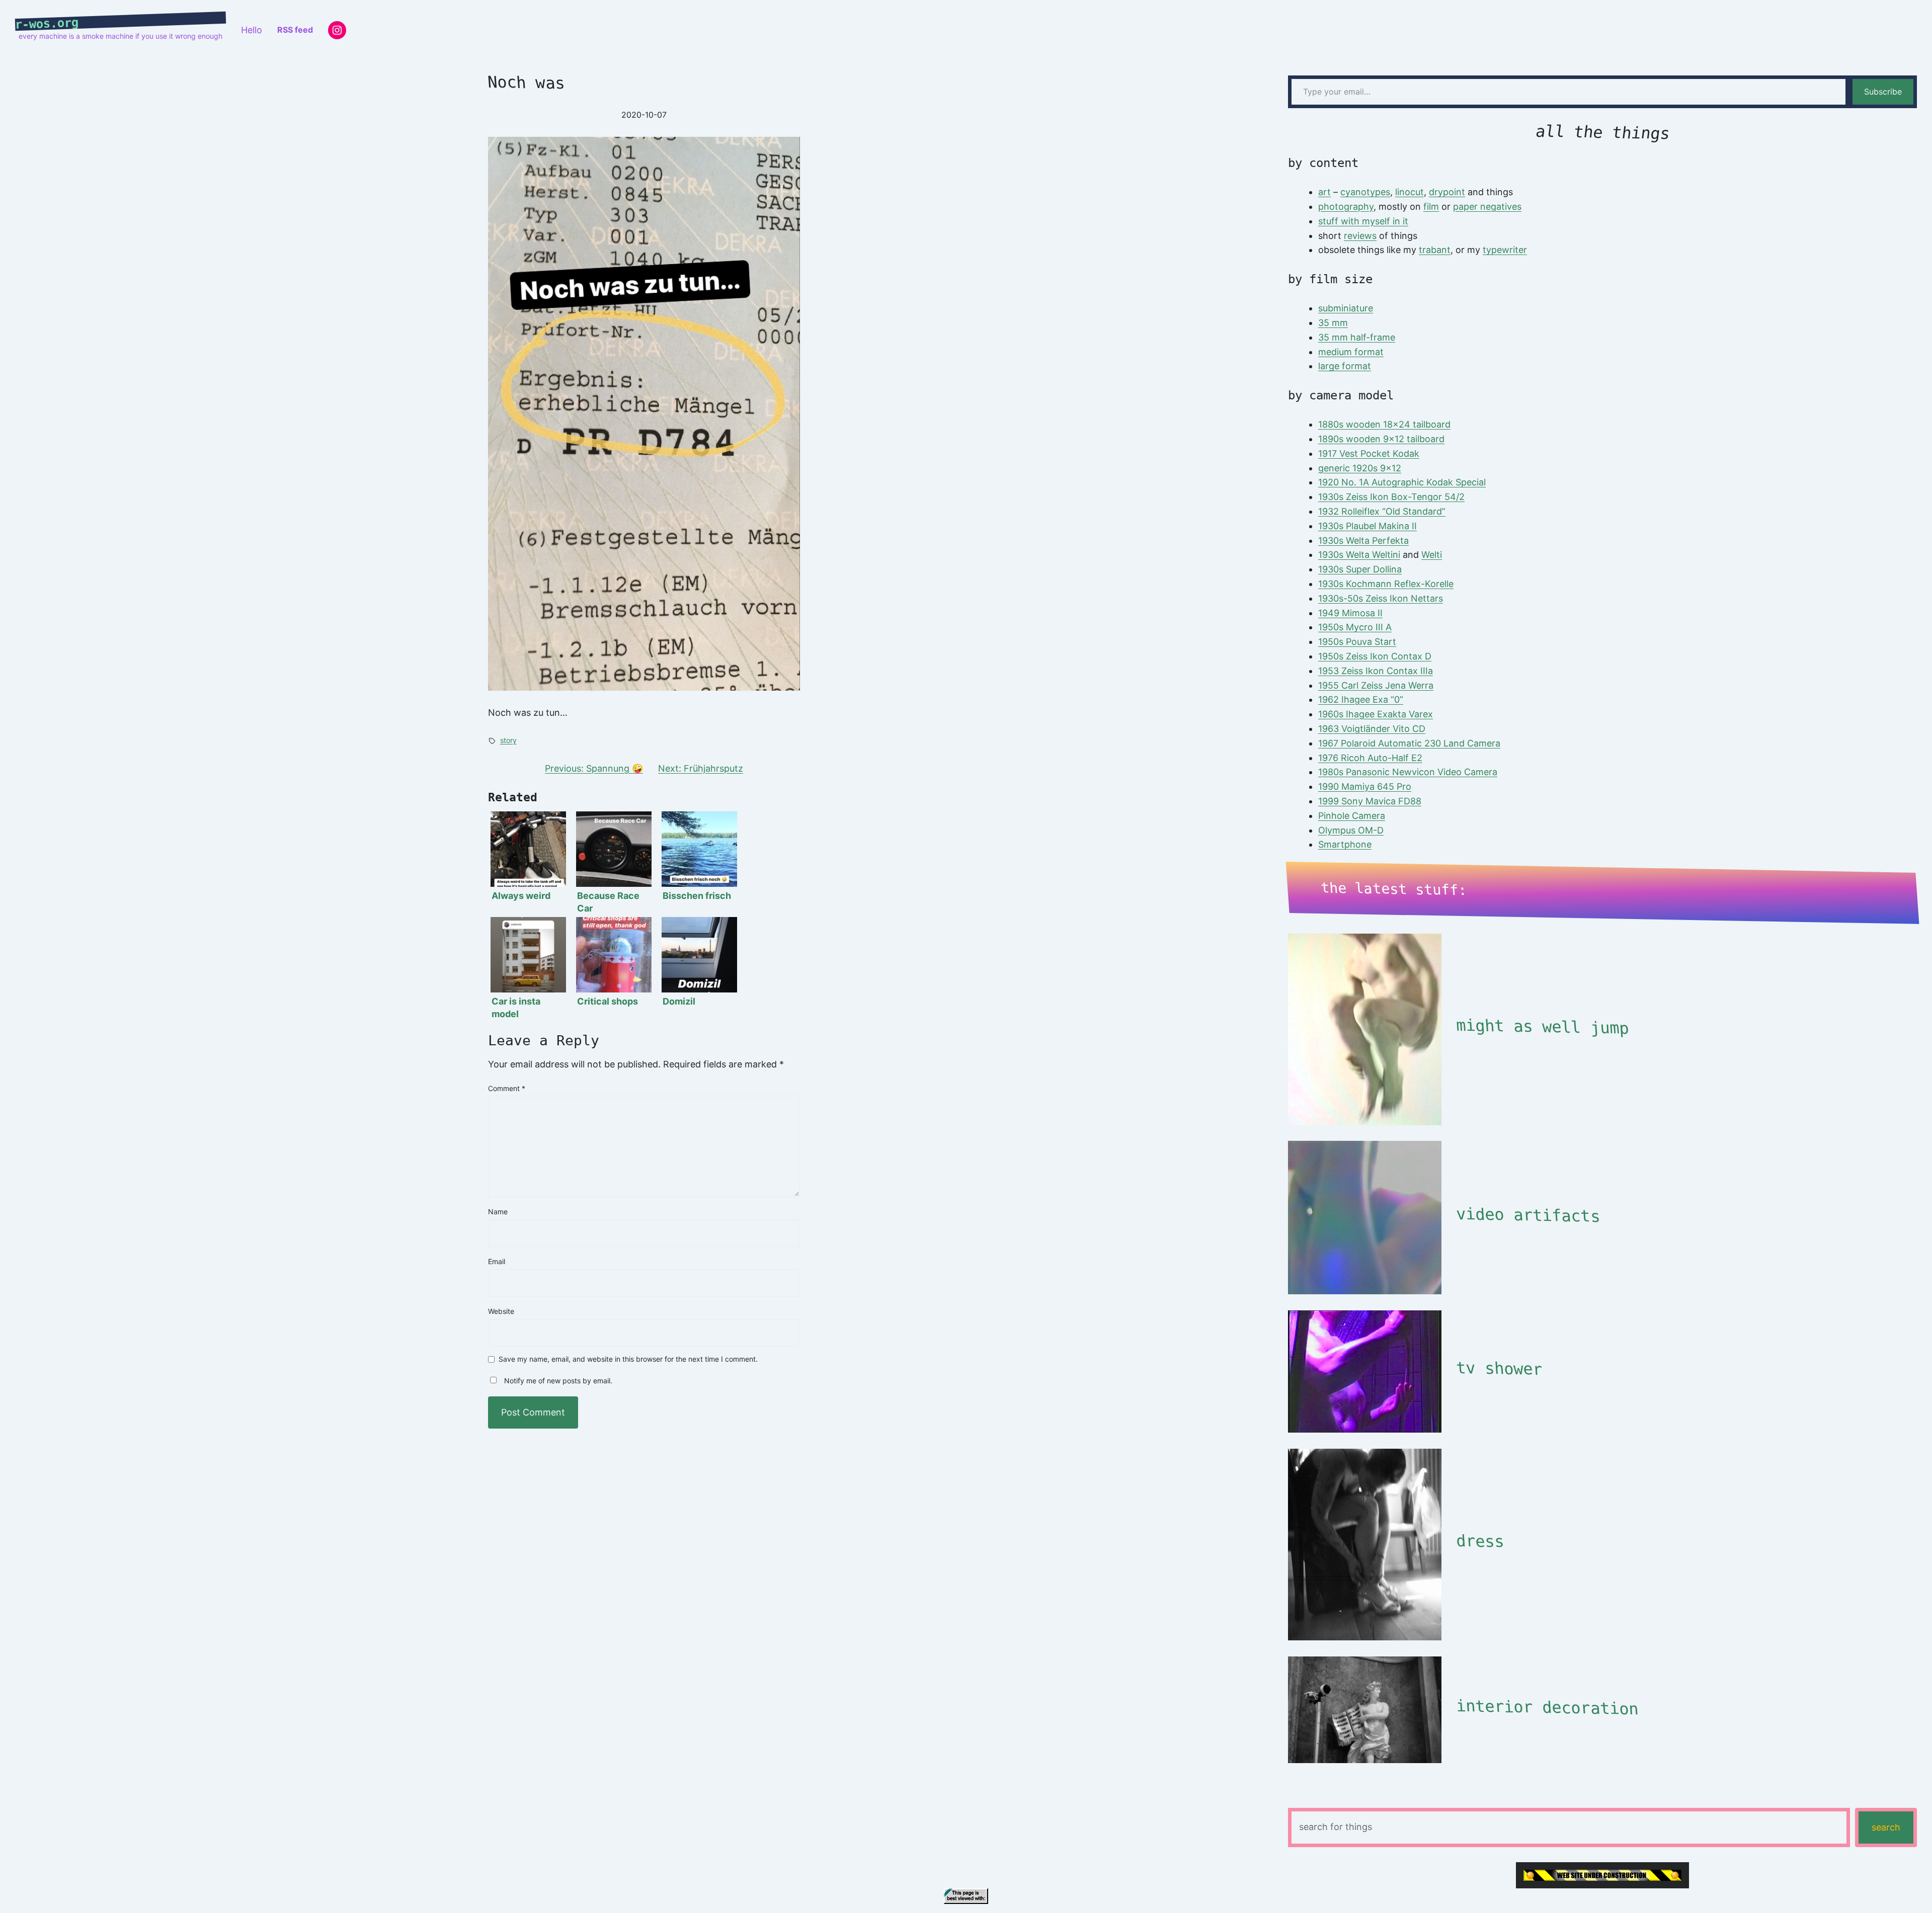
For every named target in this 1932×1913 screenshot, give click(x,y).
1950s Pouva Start (1357, 642)
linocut (1410, 192)
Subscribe (1883, 92)
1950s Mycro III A (1355, 627)
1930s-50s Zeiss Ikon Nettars (1381, 598)
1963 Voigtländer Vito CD (1372, 729)
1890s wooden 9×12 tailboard (1381, 439)
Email (497, 1261)
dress (1480, 1541)
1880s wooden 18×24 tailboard (1384, 424)
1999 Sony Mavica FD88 (1370, 801)
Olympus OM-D (1351, 830)
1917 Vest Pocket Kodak (1369, 453)
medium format (1351, 352)
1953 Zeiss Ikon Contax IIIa (1376, 671)
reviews (1360, 236)
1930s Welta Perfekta (1363, 540)
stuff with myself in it (1363, 221)
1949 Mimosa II (1350, 613)
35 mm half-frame (1357, 337)
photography (1346, 206)
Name (498, 1212)
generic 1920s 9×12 (1360, 468)
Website (501, 1311)
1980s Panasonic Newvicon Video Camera (1408, 772)
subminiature (1346, 308)
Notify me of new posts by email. (558, 1381)
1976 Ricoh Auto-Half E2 (1370, 758)
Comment (507, 1088)
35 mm (1333, 323)
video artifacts (1528, 1215)
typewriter (1505, 250)
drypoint (1447, 192)
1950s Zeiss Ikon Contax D (1375, 656)
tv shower (1499, 1368)
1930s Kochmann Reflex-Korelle (1386, 584)
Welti (1432, 555)
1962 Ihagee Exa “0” (1361, 699)
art (1324, 192)
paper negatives (1487, 206)
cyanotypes (1365, 192)
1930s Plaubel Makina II (1367, 526)
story (508, 740)
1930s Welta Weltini (1359, 555)
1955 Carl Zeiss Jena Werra (1376, 685)
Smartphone (1345, 844)
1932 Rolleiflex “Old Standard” (1382, 511)
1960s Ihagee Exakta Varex (1376, 714)
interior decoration (1547, 1707)
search (1886, 1827)
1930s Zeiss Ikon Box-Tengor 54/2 (1391, 497)
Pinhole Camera (1352, 816)
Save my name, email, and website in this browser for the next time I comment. (628, 1359)
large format (1345, 366)
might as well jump (1542, 1027)
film (1431, 206)
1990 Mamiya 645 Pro (1365, 786)
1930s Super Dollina (1360, 569)
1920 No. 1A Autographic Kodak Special (1402, 482)
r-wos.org (47, 24)
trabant (1435, 250)
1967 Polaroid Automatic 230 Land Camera (1409, 743)
